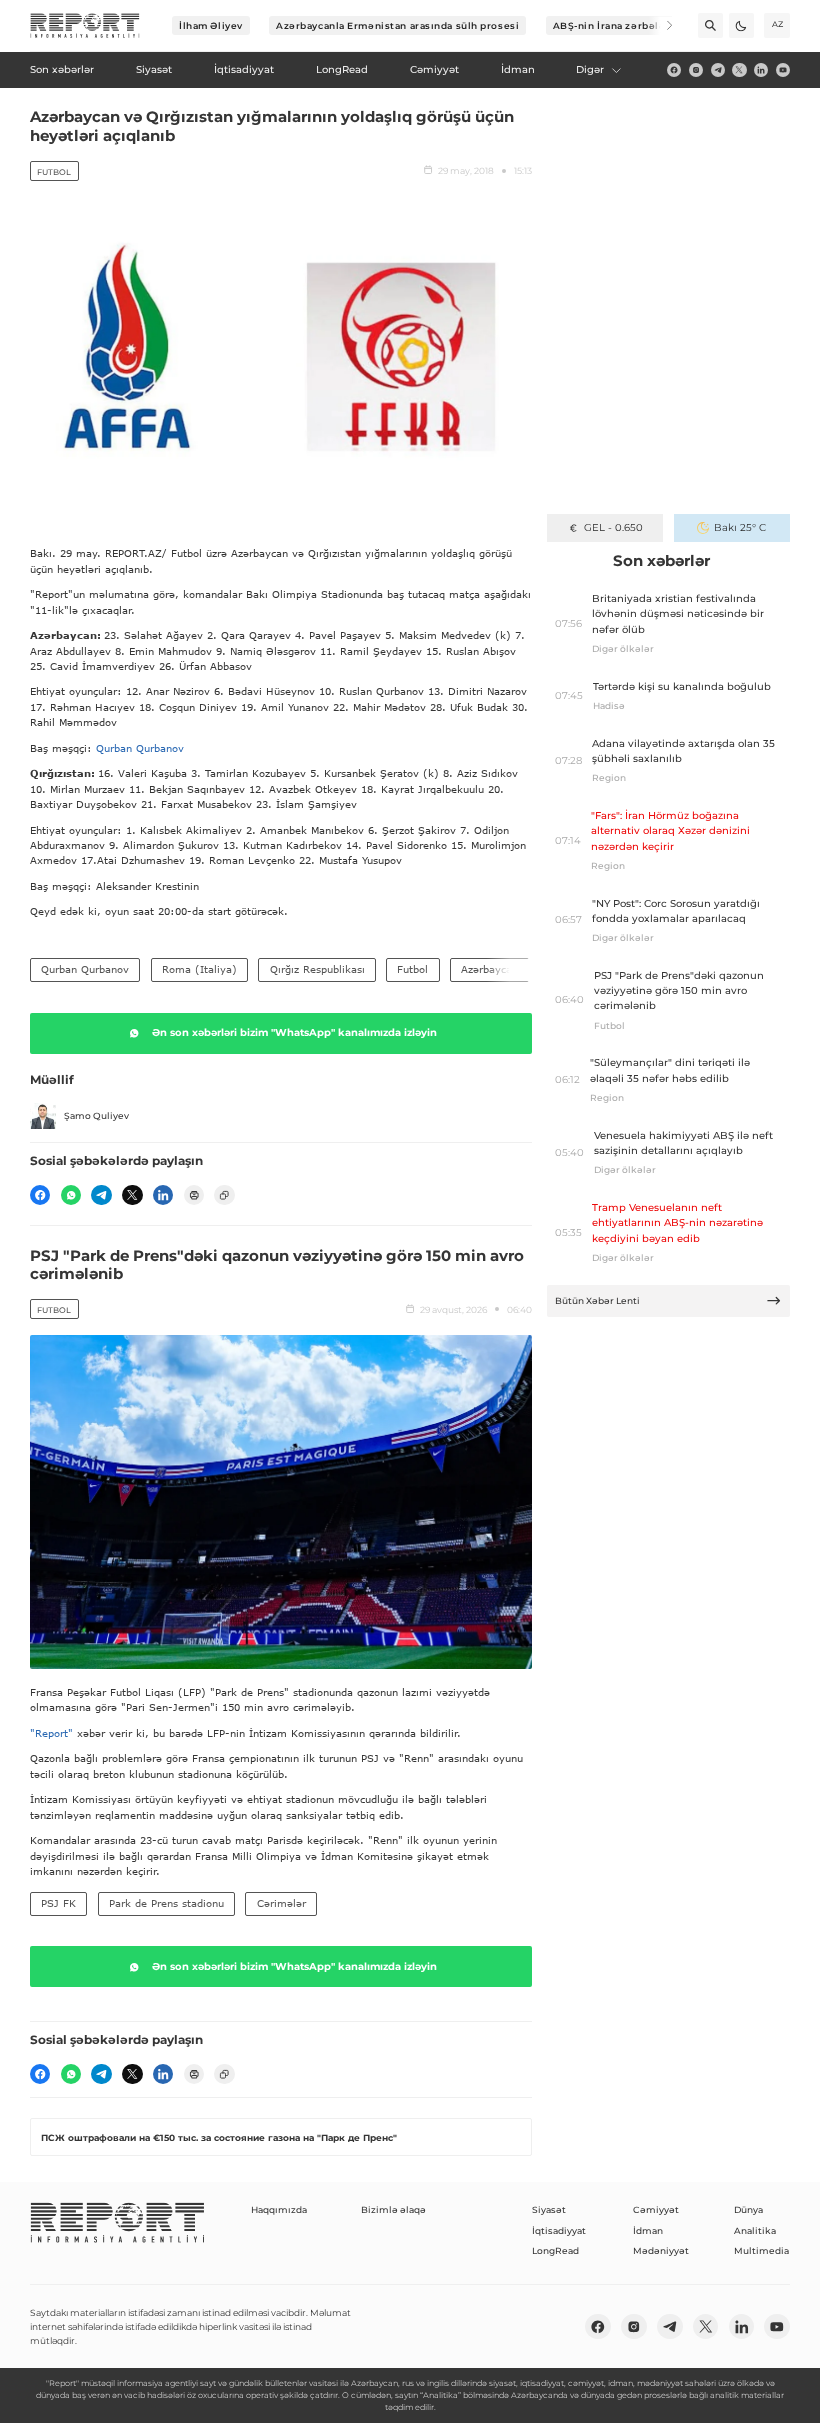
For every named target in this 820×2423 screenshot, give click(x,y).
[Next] (660, 25)
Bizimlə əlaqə (393, 2209)
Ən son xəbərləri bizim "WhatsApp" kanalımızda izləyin (294, 1032)
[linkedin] (761, 70)
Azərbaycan (489, 969)
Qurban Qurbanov (140, 748)
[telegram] (718, 70)
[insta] (696, 70)
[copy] (224, 1195)
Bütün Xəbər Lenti (597, 1300)
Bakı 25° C (740, 527)
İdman (648, 2230)
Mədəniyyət (661, 2250)
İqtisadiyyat (559, 2230)
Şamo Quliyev (96, 1115)
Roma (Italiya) (199, 969)
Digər (590, 69)
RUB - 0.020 (613, 527)
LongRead (555, 2250)
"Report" (51, 1733)
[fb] (674, 70)
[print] (194, 1195)
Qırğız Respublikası (317, 969)
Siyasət (549, 2209)
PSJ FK (58, 1903)
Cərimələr (281, 1903)
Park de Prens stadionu (166, 1903)
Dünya (748, 2209)
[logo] (85, 26)
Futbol (54, 172)
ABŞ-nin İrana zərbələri (613, 25)
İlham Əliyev (211, 25)
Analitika (755, 2230)
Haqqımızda (279, 2209)
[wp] (71, 1195)
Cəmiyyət (656, 2209)
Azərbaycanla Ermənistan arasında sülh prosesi (397, 25)
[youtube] (783, 70)
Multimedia (761, 2250)
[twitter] (739, 70)
